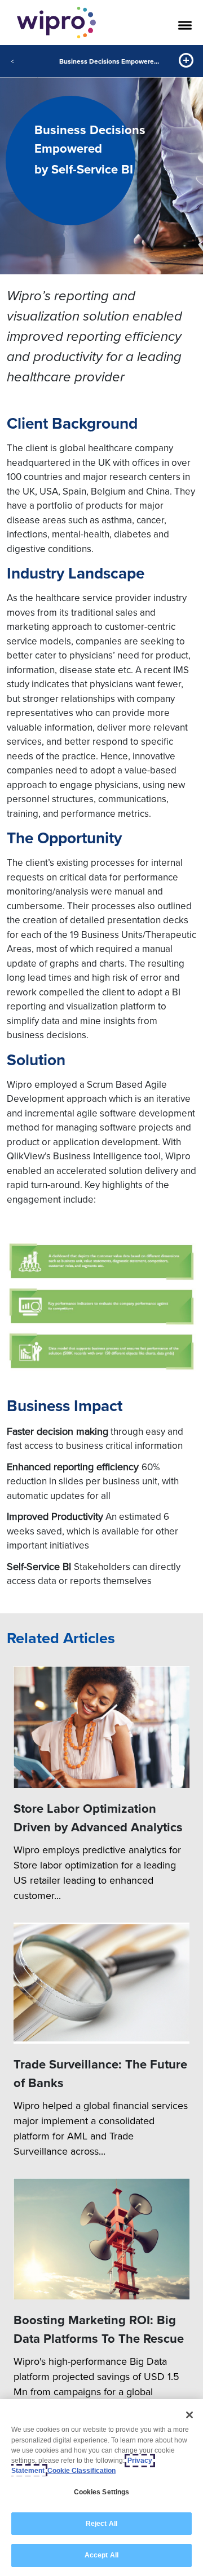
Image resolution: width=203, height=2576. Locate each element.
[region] (101, 2488)
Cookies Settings (102, 2492)
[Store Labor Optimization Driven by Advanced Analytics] (101, 1727)
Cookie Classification (81, 2471)
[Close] (189, 2415)
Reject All (101, 2524)
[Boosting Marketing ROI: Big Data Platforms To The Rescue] (101, 2239)
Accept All (101, 2555)
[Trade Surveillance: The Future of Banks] (101, 1983)
